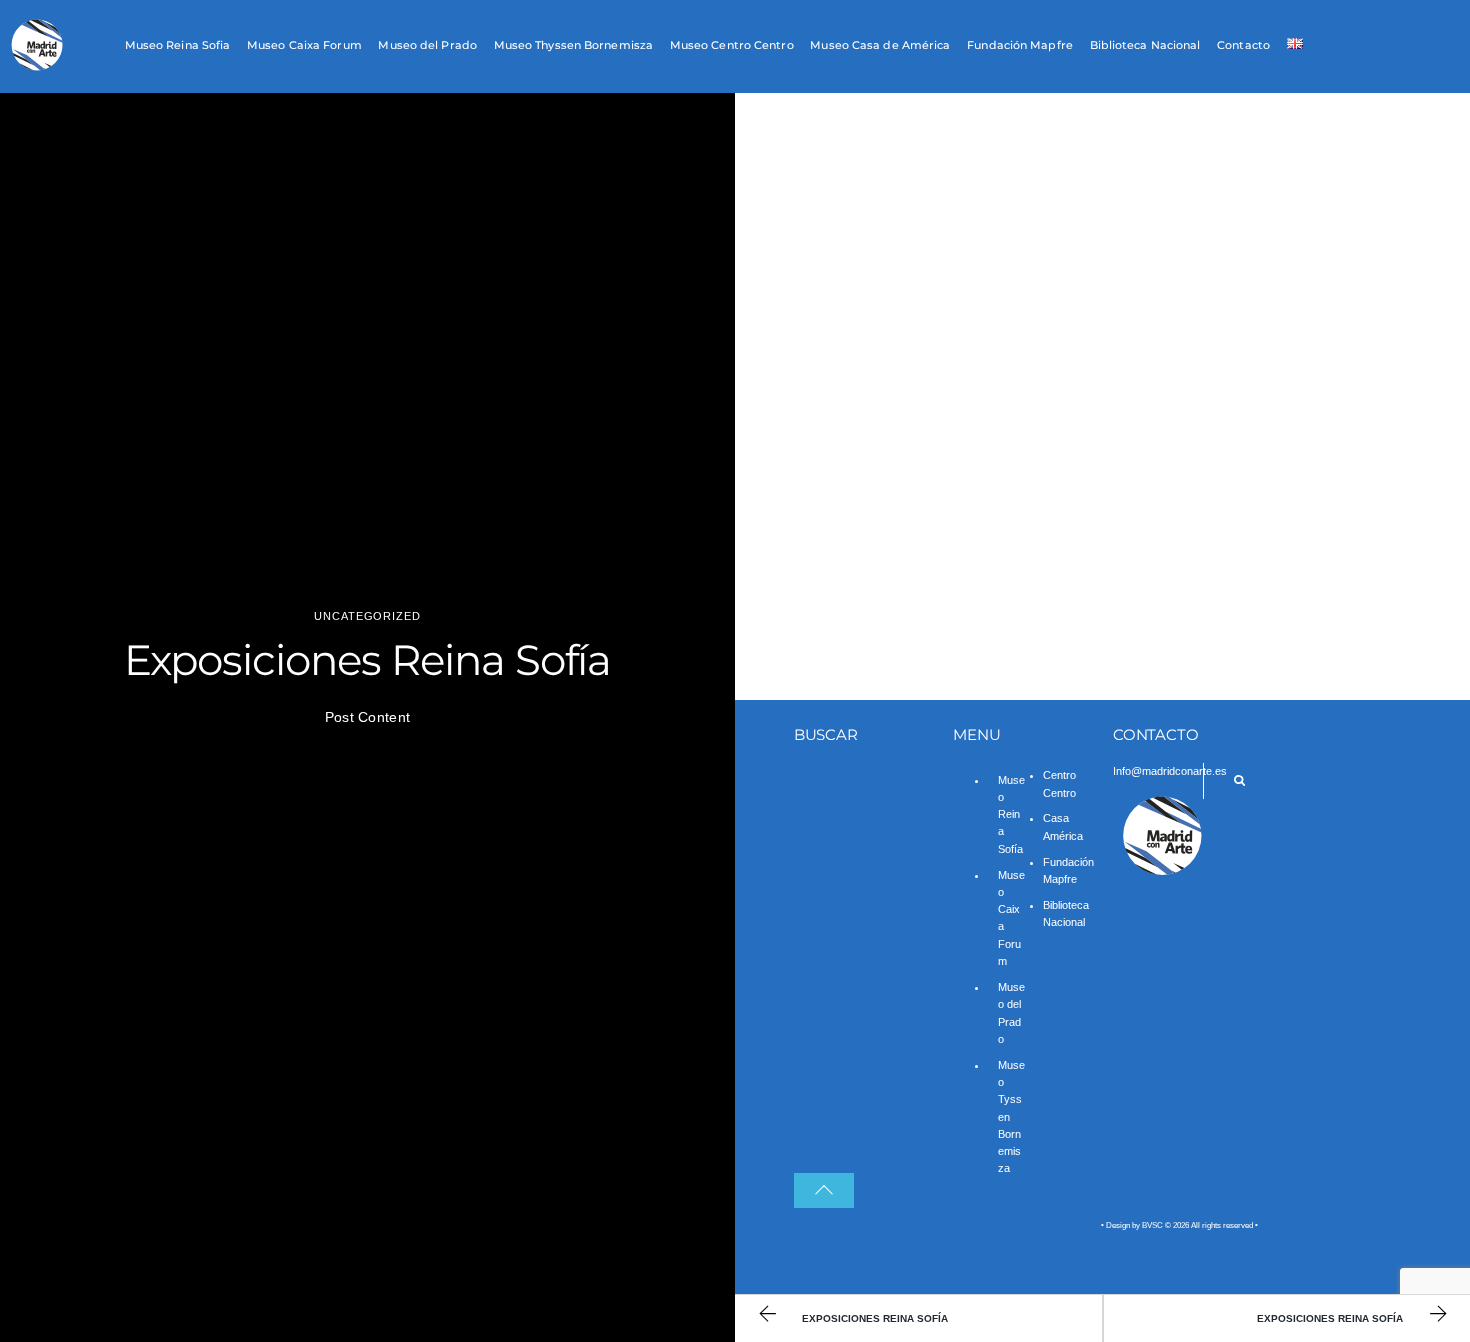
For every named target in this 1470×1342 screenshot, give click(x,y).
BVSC (1152, 1225)
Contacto (1243, 46)
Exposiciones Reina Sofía (368, 660)
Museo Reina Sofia (178, 46)
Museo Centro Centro (732, 46)
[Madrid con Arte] (37, 67)
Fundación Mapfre (1020, 46)
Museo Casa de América (880, 46)
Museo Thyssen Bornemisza (573, 46)
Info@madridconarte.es (1170, 771)
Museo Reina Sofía (1011, 814)
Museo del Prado (427, 46)
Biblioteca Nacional (1145, 46)
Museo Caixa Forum (304, 46)
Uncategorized (367, 616)
